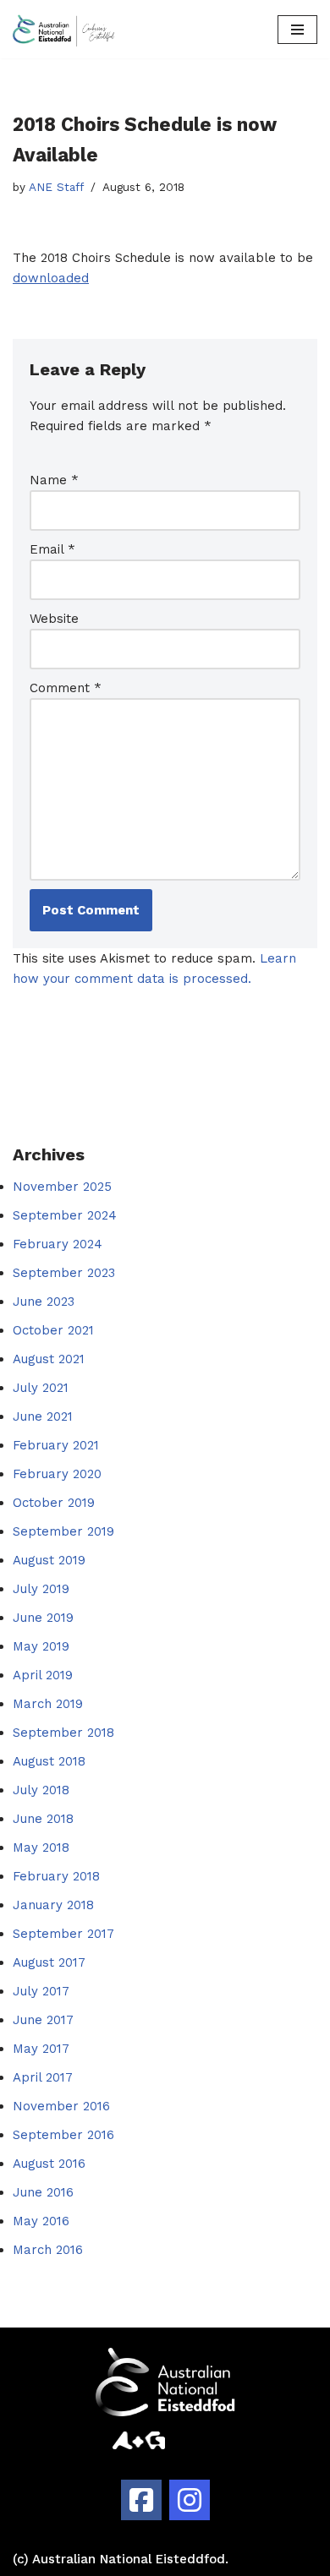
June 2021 (43, 1416)
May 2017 (41, 2049)
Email (52, 549)
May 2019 (41, 1646)
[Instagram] (190, 2500)
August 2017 (49, 1962)
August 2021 (49, 1359)
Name (54, 480)
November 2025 (62, 1187)
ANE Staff (56, 187)
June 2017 (43, 2020)
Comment (66, 688)
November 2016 (61, 2106)
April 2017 (43, 2077)
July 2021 (41, 1388)
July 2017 (41, 1991)
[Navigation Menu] (297, 30)
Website (54, 619)
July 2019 (41, 1589)
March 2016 (48, 2250)
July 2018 (41, 1790)
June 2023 (44, 1302)
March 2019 (48, 1704)
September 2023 (64, 1273)
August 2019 (49, 1560)
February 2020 (57, 1474)
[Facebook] (141, 2500)
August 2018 (49, 1761)
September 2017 (63, 1934)
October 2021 (53, 1330)
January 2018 (53, 1905)
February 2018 (56, 1876)
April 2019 (43, 1675)
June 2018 (43, 1819)
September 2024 (65, 1215)
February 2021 (56, 1445)
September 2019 (63, 1531)
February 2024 (58, 1244)
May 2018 (41, 1847)
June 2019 (43, 1618)
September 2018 (63, 1733)
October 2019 (54, 1503)
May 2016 (41, 2221)
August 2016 (49, 2164)
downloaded (51, 278)
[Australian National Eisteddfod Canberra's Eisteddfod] (63, 29)
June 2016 (43, 2192)
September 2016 (63, 2135)
